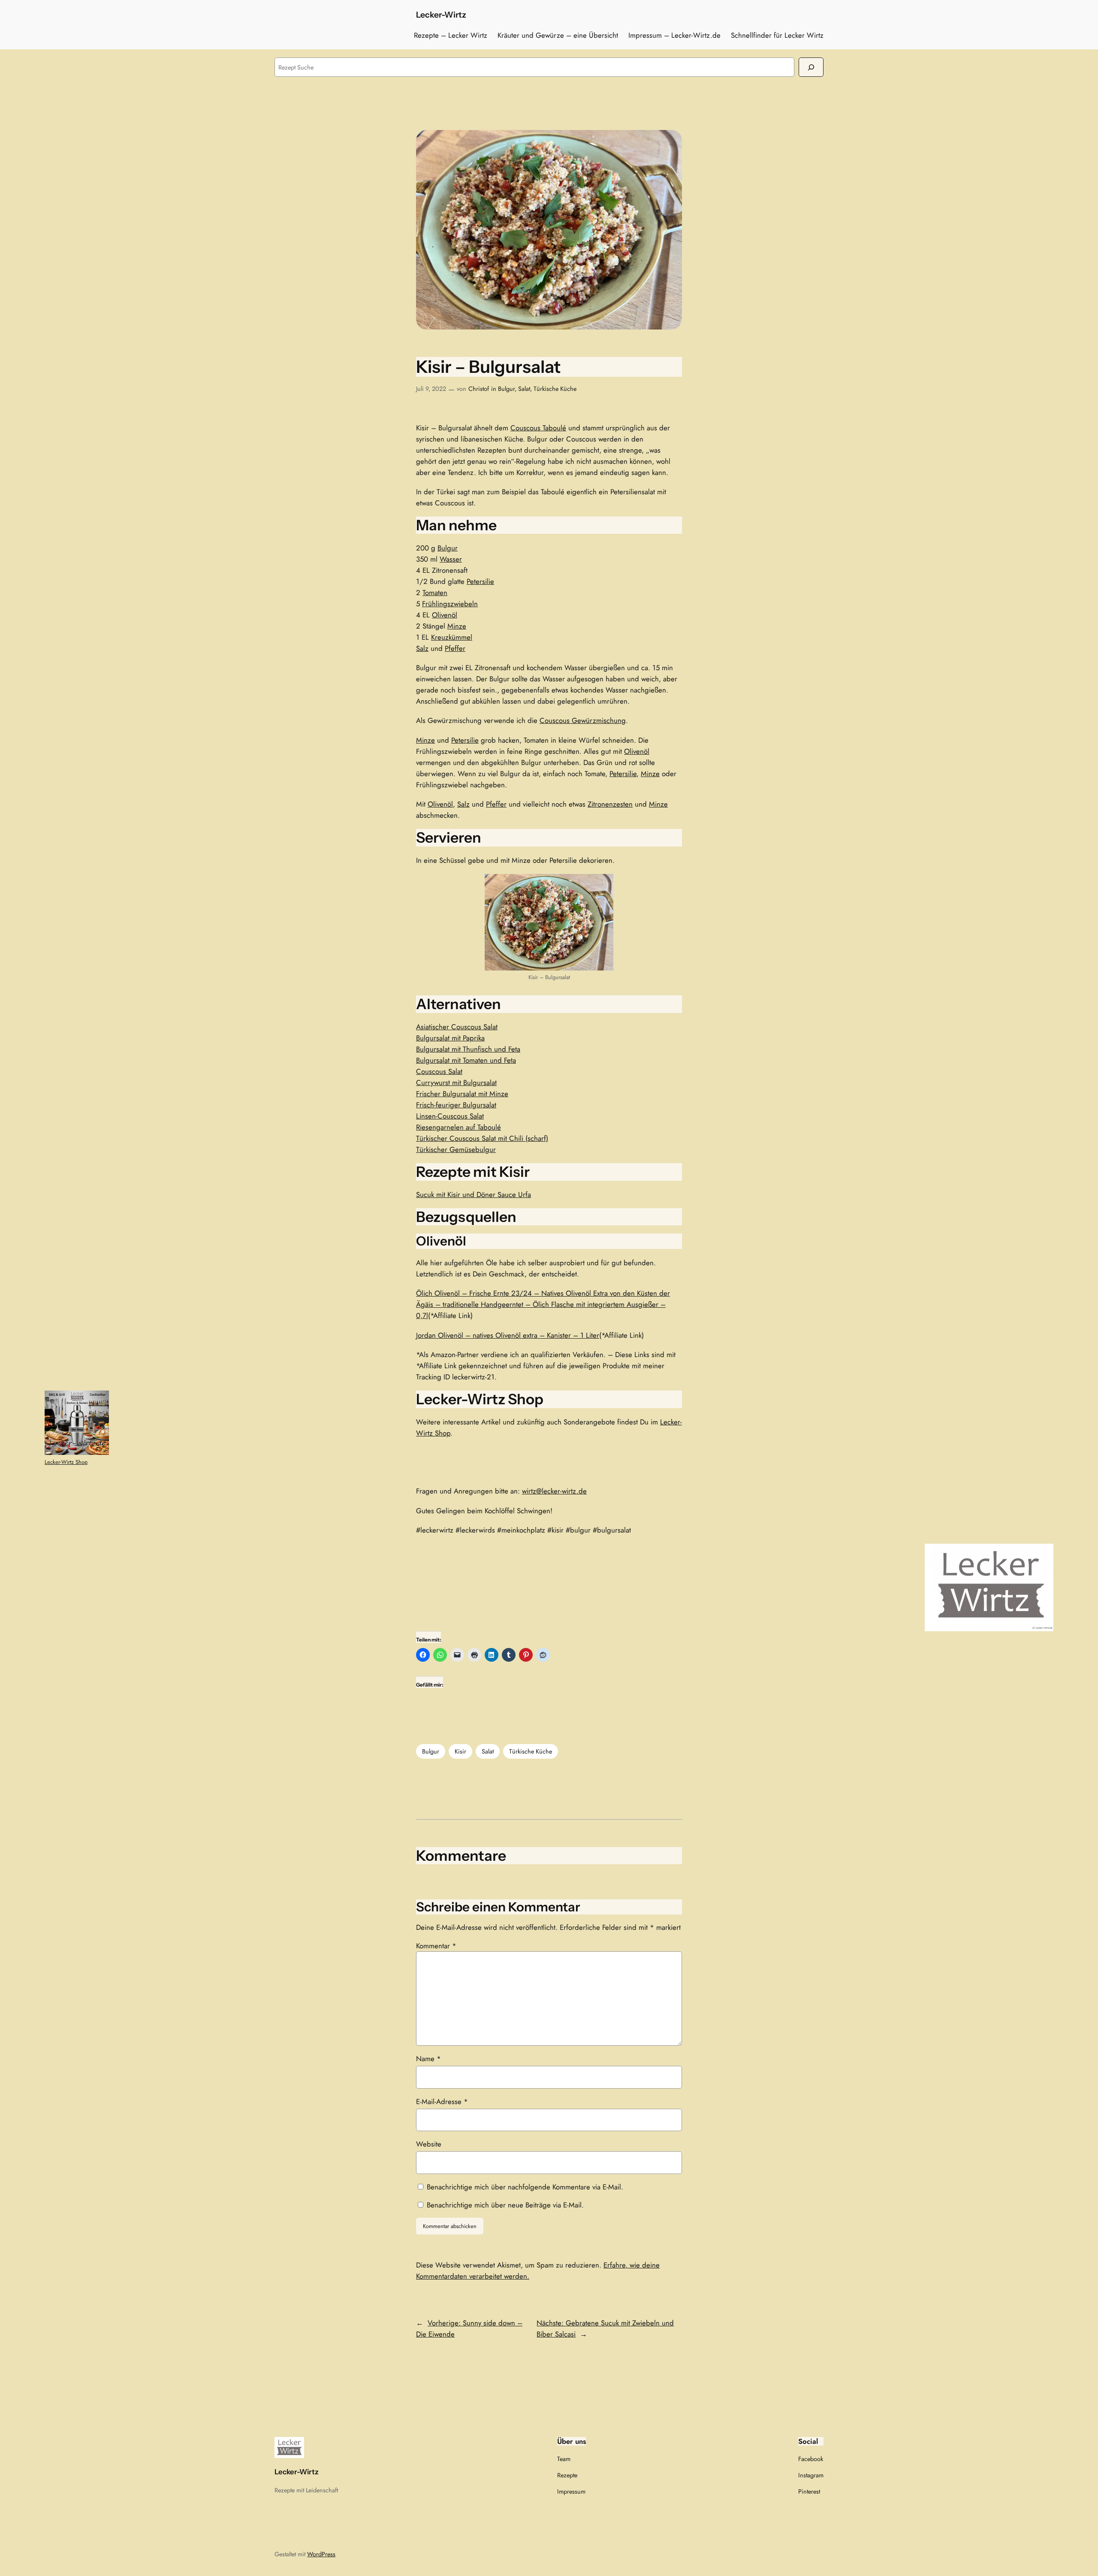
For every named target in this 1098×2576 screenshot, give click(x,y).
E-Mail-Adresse (442, 2101)
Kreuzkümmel (452, 637)
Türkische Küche (555, 389)
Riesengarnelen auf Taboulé (459, 1127)
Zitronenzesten (610, 804)
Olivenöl (445, 615)
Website (429, 2144)
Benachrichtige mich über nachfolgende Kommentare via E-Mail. (525, 2187)
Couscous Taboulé (538, 428)
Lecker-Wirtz (441, 15)
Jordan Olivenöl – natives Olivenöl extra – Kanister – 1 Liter (508, 1335)
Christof (479, 389)
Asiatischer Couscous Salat (457, 1027)
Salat (524, 389)
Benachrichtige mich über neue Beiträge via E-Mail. (505, 2205)
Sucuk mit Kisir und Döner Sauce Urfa (474, 1194)
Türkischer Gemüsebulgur (456, 1149)
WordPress (321, 2554)
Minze (457, 626)
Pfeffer (455, 648)
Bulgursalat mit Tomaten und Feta (466, 1060)
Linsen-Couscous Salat (450, 1116)
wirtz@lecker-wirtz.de (554, 1491)
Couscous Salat (439, 1071)
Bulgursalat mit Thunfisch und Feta (468, 1049)
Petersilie (480, 581)
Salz (422, 648)
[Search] (811, 67)
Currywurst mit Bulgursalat (456, 1082)
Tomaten (435, 593)
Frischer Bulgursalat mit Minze (462, 1094)
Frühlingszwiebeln (450, 604)
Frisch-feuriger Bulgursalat (456, 1105)
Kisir (460, 1751)
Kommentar (436, 1946)
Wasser (451, 559)
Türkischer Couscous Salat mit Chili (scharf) (482, 1138)
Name (428, 2059)
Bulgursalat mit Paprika (450, 1038)
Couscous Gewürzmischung (583, 720)
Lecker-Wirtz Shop (66, 1462)
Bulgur (506, 389)
